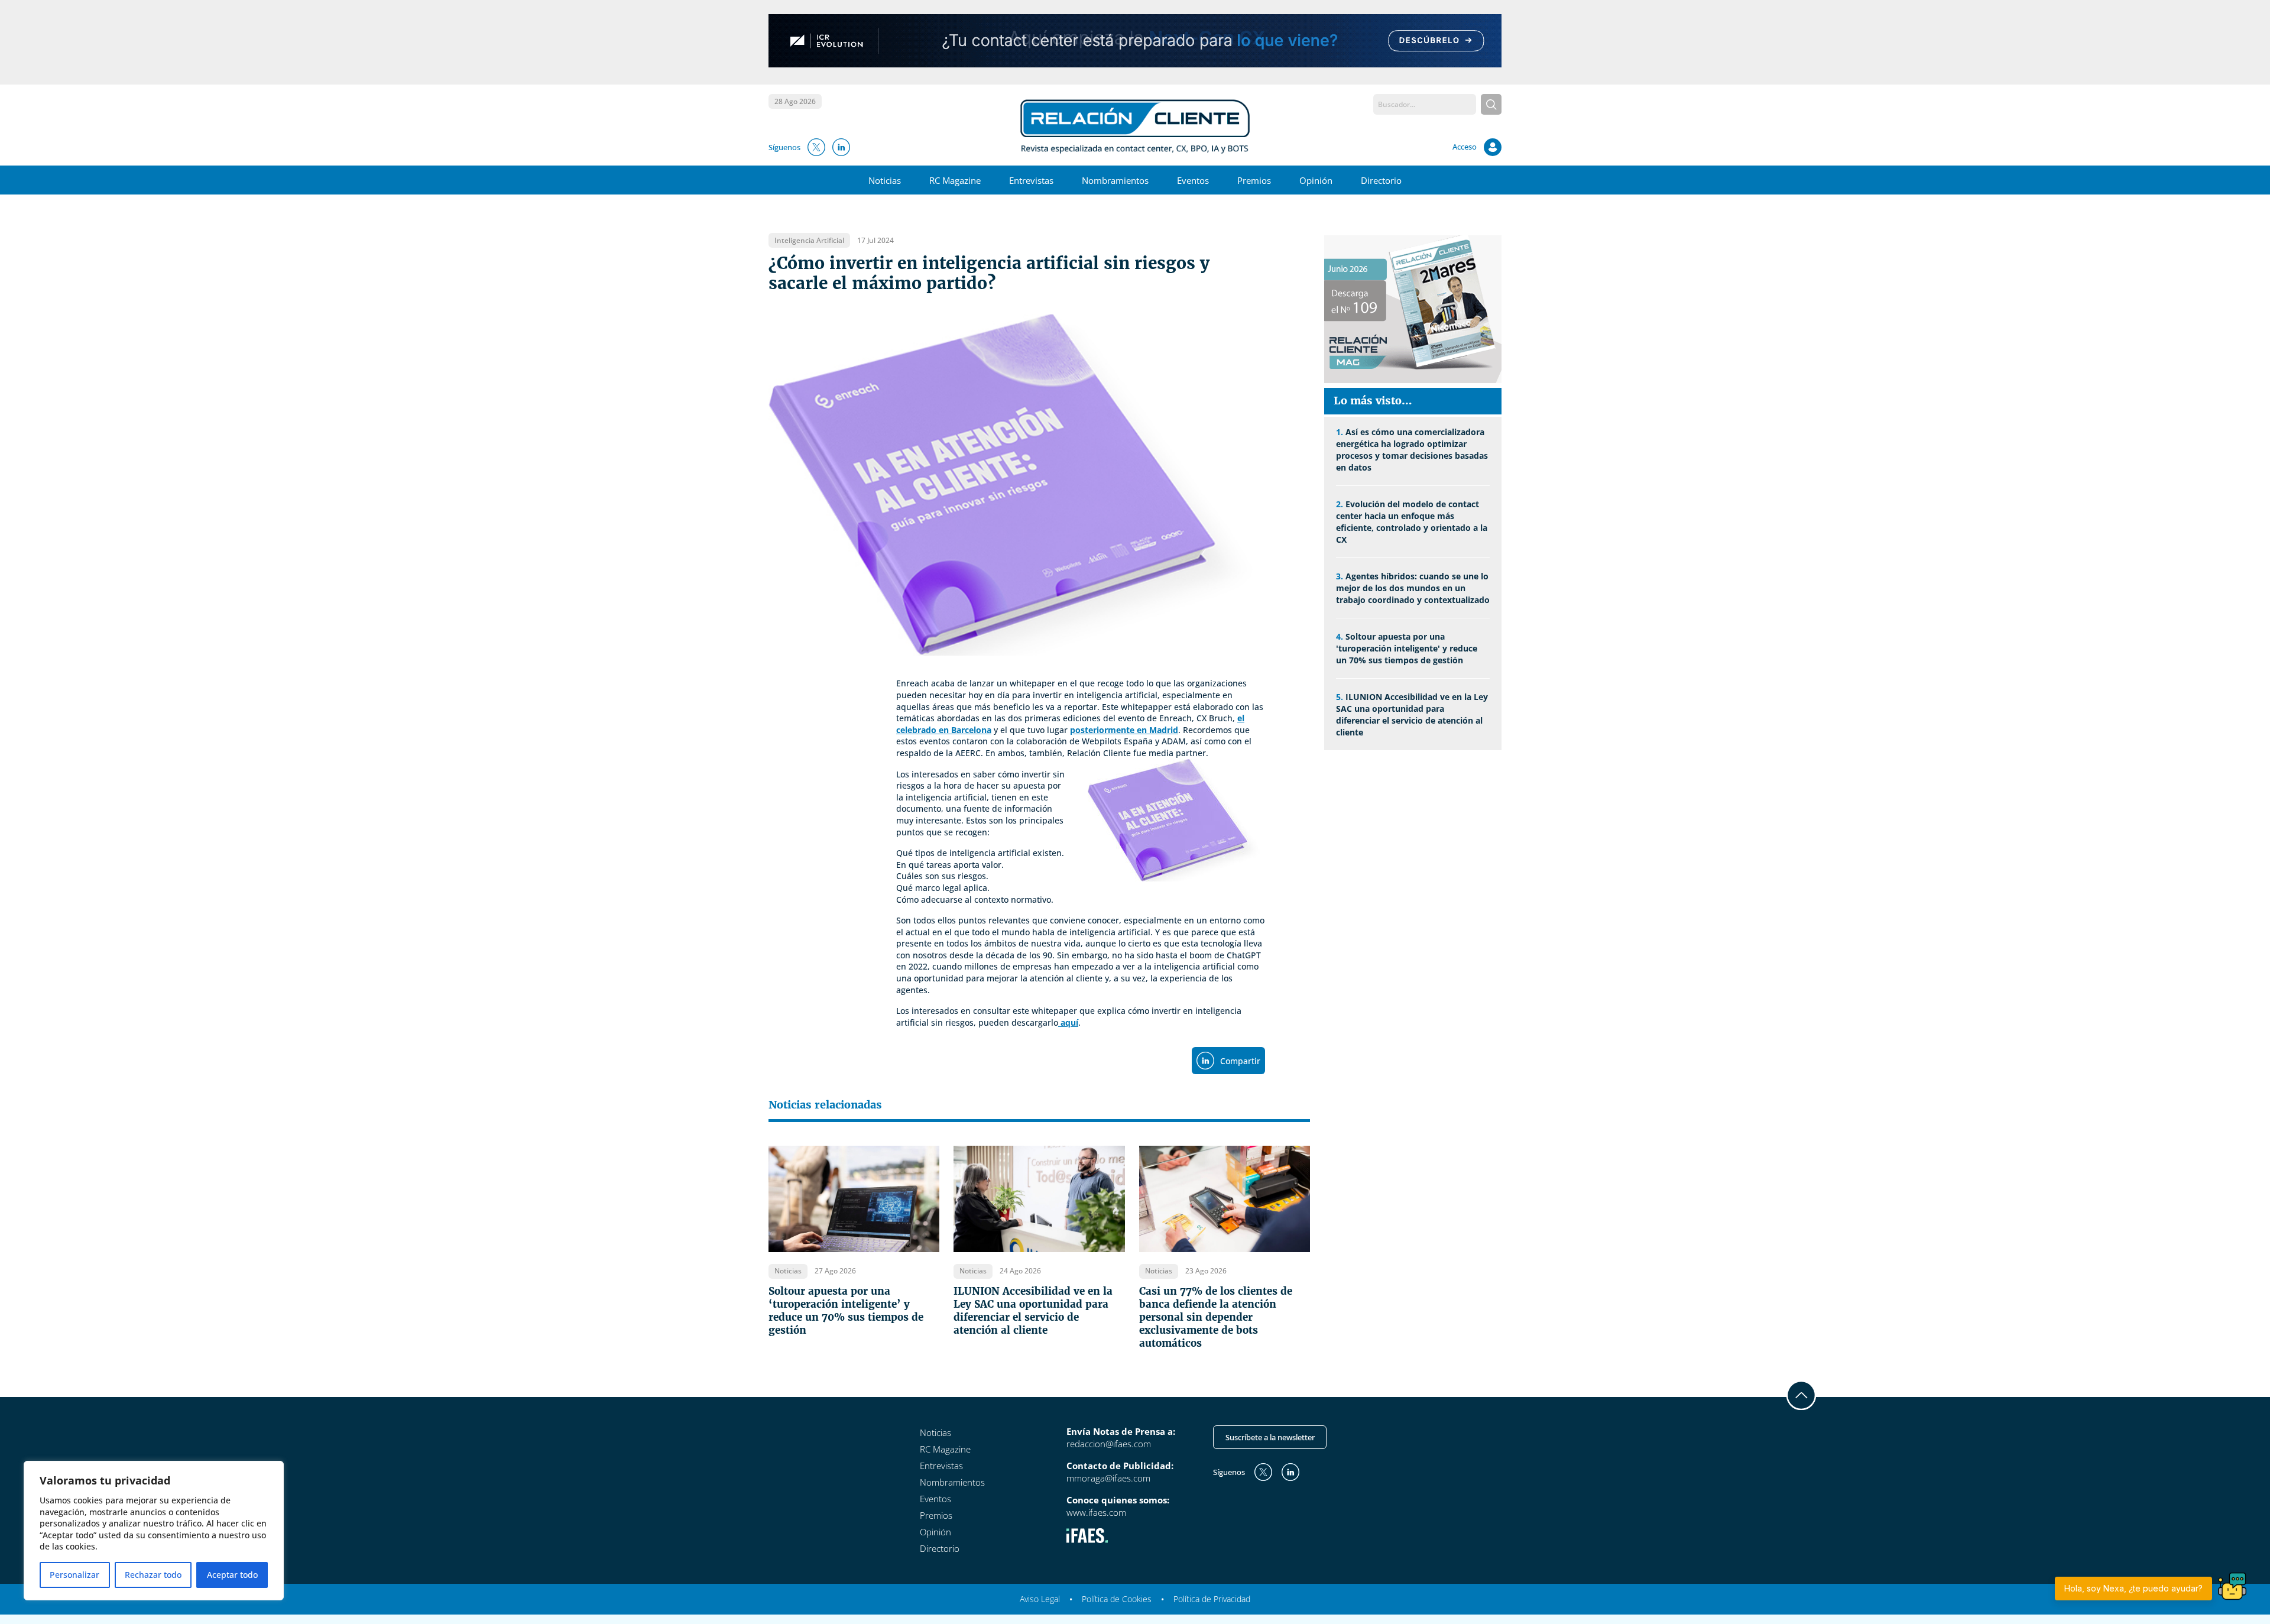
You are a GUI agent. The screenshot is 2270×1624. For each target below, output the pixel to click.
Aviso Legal (1040, 1599)
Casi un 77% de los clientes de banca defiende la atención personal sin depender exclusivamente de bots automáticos (1216, 1317)
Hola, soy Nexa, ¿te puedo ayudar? (2133, 1588)
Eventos (1193, 180)
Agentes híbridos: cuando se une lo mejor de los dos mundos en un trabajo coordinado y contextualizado (1413, 588)
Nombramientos (1115, 180)
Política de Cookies (1117, 1599)
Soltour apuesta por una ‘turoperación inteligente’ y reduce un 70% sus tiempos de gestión (846, 1311)
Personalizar (74, 1575)
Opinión (1316, 180)
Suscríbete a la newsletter (1270, 1437)
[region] (154, 1531)
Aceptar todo (232, 1575)
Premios (1254, 180)
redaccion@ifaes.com (1109, 1444)
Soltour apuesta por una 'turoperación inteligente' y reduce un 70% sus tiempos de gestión (1407, 648)
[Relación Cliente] (1135, 125)
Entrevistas (1031, 180)
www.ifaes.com (1096, 1512)
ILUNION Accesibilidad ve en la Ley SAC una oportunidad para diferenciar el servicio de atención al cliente (1033, 1311)
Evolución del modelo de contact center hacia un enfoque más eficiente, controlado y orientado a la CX (1412, 522)
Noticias (885, 180)
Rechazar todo (153, 1575)
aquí (1068, 1022)
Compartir (1240, 1061)
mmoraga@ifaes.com (1108, 1478)
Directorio (1381, 180)
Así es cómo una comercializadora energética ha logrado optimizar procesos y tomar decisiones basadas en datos (1412, 450)
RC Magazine (955, 180)
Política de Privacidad (1212, 1599)
